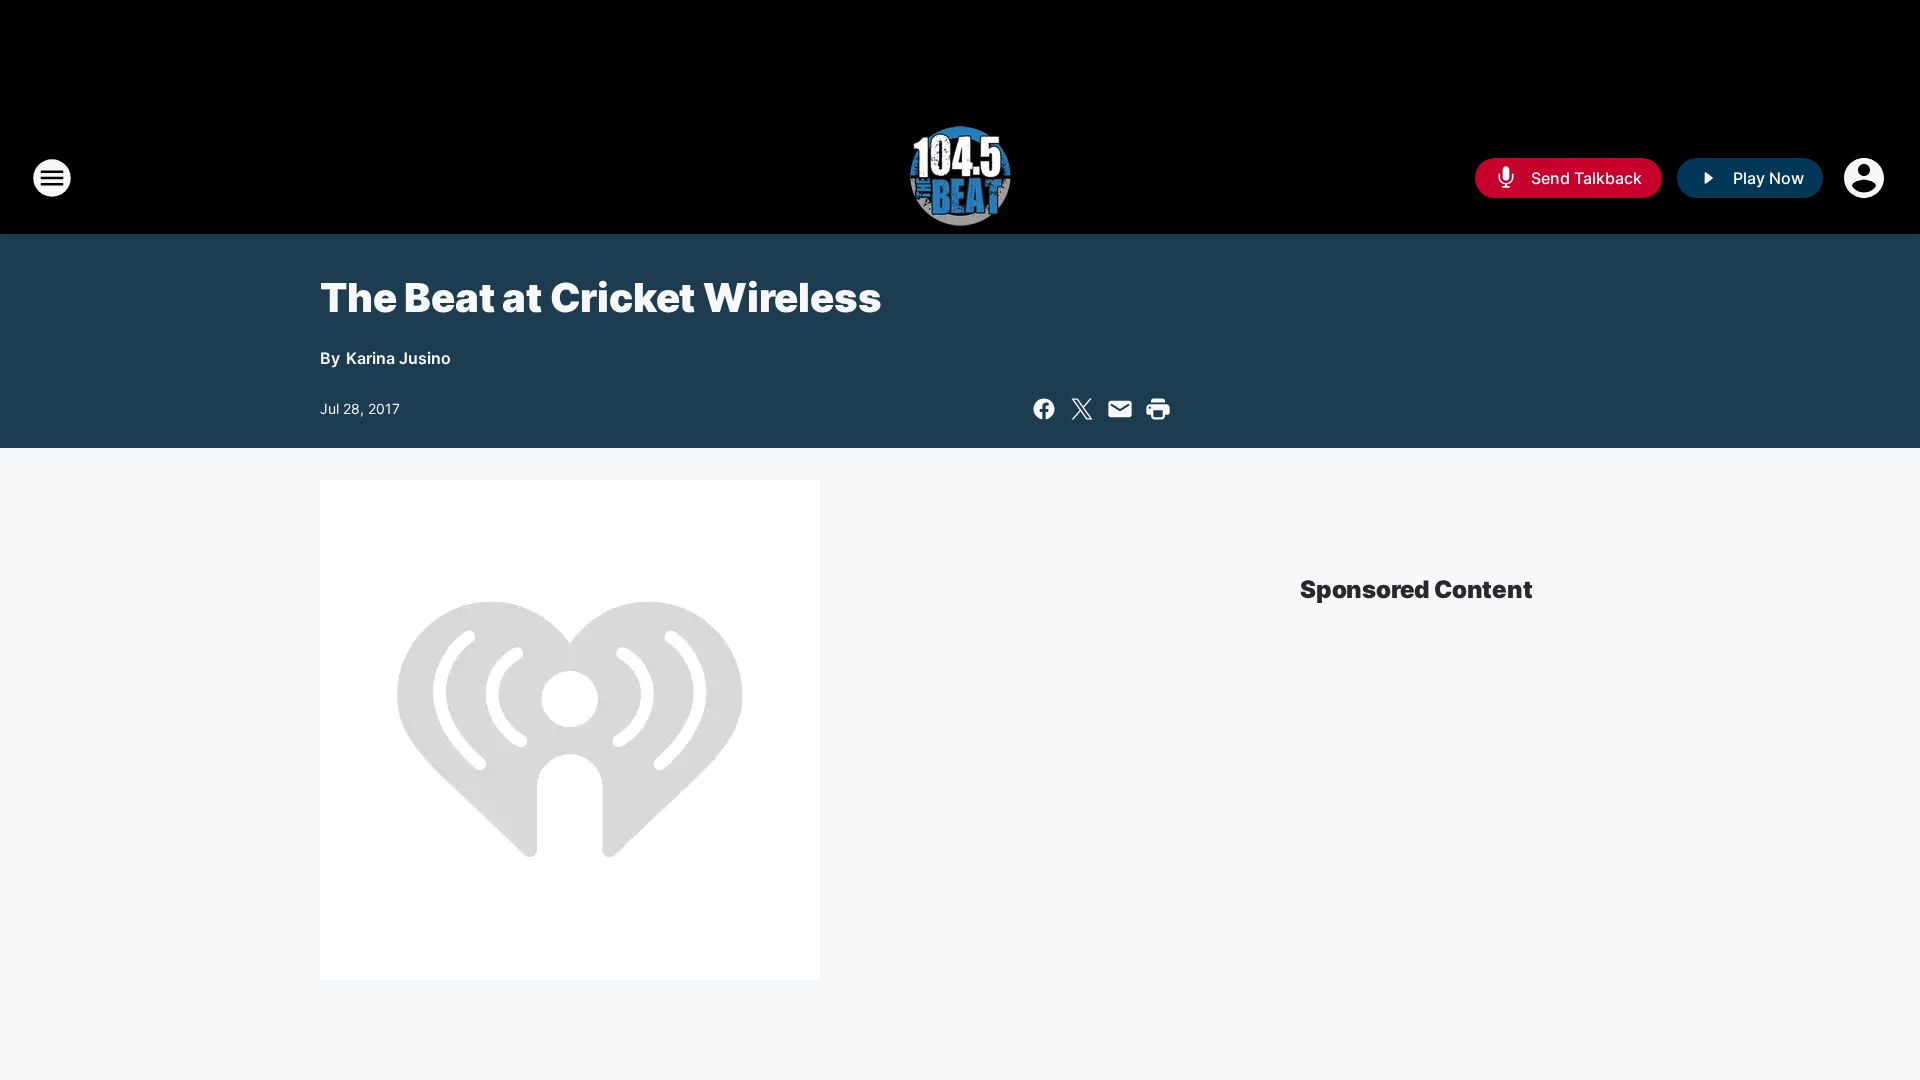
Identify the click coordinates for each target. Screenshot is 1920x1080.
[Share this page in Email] (1120, 409)
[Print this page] (1158, 409)
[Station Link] (960, 178)
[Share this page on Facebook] (1044, 409)
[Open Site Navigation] (52, 178)
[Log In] (1866, 178)
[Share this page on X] (1082, 409)
